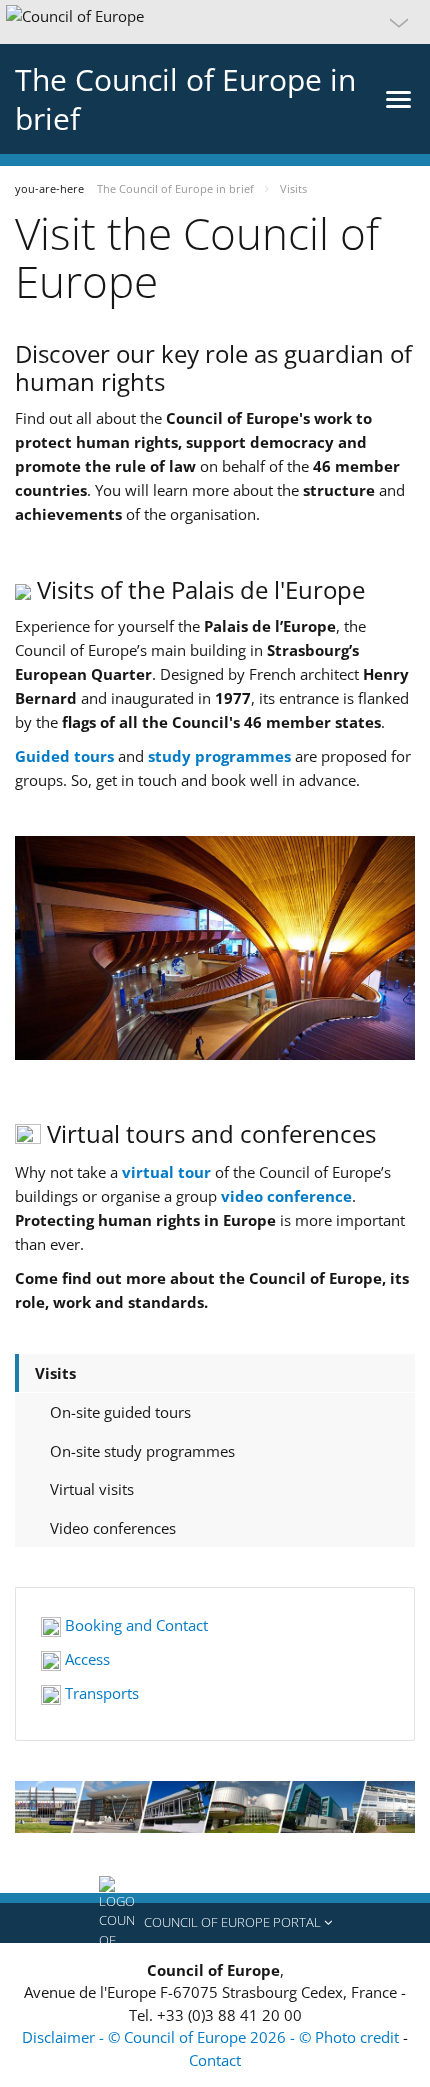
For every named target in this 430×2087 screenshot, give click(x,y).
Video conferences (113, 1528)
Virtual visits (92, 1489)
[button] (215, 22)
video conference (286, 1196)
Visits (55, 1373)
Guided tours (64, 756)
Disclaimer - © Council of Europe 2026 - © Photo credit (212, 2037)
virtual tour (166, 1172)
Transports (100, 1693)
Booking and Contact (134, 1625)
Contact (215, 2060)
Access (85, 1659)
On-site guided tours (120, 1412)
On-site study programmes (142, 1451)
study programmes (219, 756)
